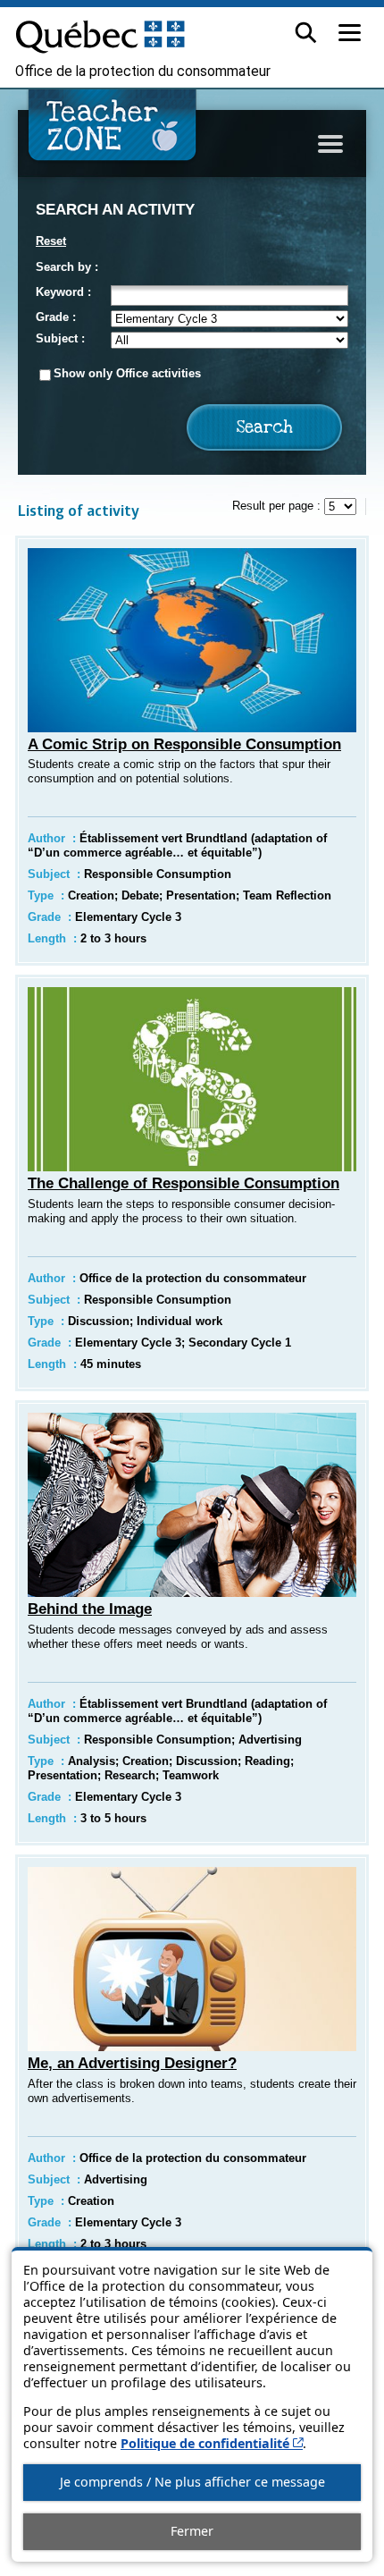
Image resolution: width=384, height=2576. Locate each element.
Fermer (192, 2531)
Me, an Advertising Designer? (132, 2063)
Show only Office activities (127, 373)
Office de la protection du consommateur (143, 72)
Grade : (56, 317)
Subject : (60, 338)
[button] (306, 33)
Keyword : (63, 292)
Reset (51, 241)
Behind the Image (90, 1609)
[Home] (113, 132)
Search (265, 428)
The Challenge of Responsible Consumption (184, 1183)
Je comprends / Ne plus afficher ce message (192, 2482)
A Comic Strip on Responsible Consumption (184, 744)
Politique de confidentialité (212, 2443)
